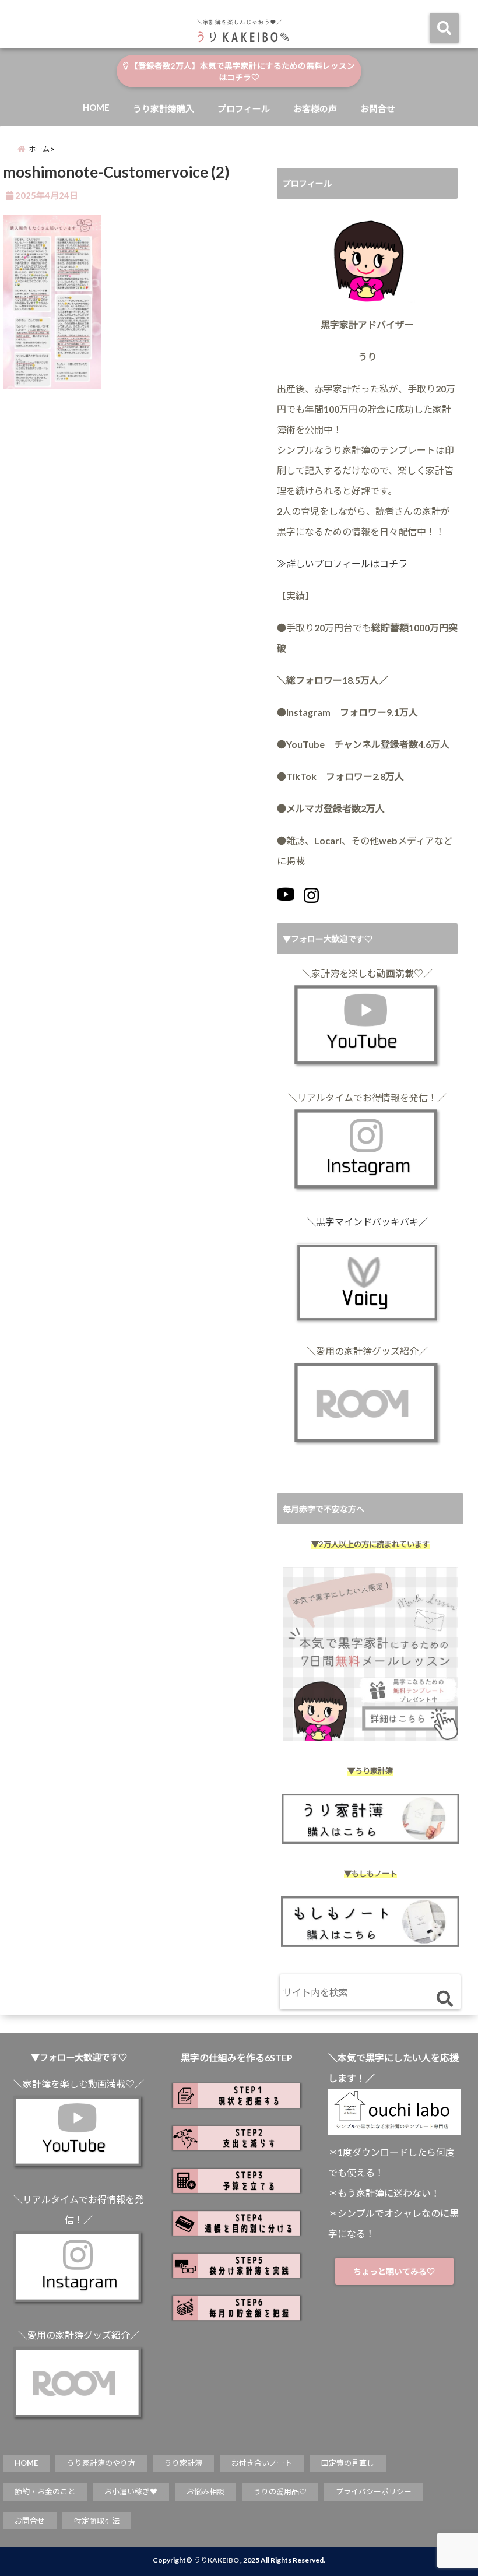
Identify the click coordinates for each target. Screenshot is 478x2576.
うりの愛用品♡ (280, 2491)
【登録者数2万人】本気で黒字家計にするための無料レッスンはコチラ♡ (242, 72)
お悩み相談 (205, 2491)
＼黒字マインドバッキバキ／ (367, 1222)
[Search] (444, 1999)
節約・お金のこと (45, 2491)
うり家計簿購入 (164, 108)
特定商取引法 (97, 2521)
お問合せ (378, 108)
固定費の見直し (348, 2463)
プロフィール (244, 108)
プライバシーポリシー (374, 2491)
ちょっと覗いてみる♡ (394, 2271)
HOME (96, 107)
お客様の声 (315, 108)
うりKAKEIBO (216, 2560)
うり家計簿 (183, 2463)
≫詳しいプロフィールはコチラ (342, 563)
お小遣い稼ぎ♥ (131, 2491)
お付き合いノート (262, 2463)
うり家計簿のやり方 (101, 2463)
